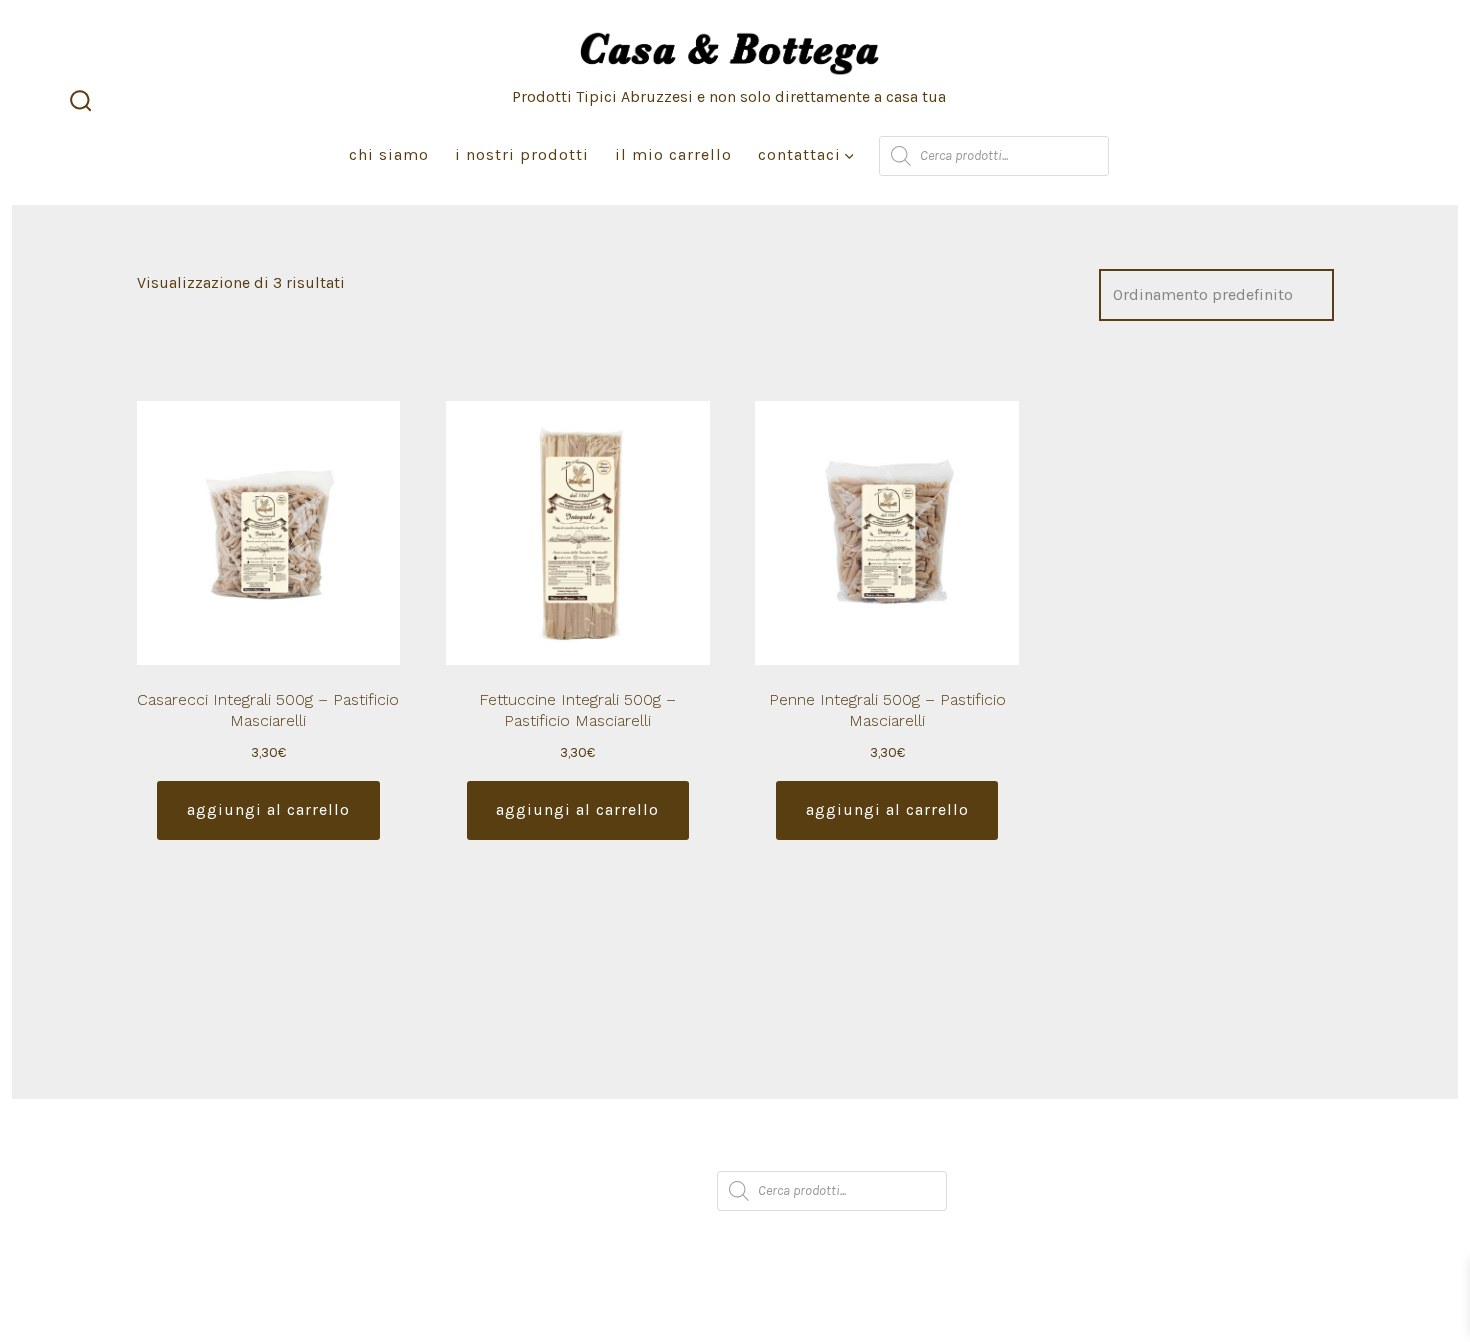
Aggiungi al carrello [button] (268, 809)
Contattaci (799, 154)
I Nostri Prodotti (522, 154)
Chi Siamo (389, 154)
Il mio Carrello (673, 154)
